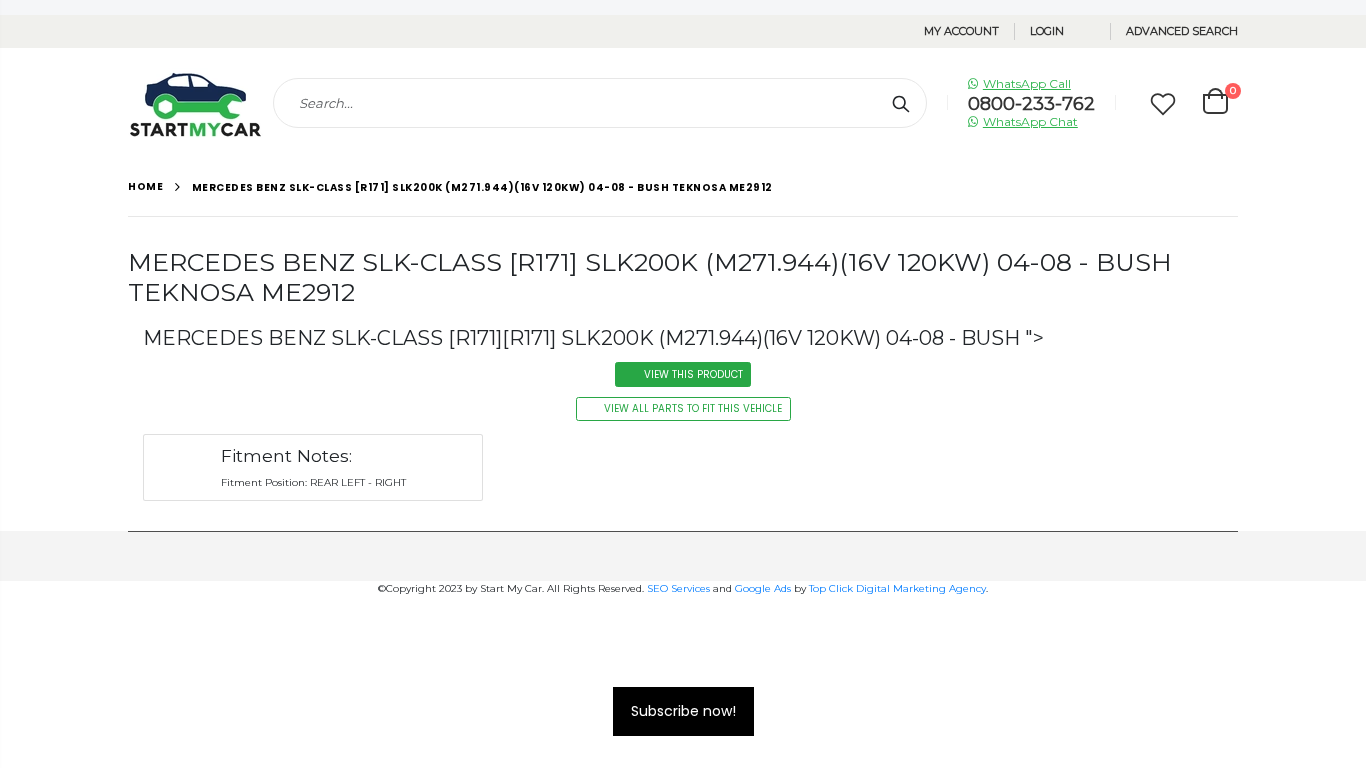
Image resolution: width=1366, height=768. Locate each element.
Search (901, 103)
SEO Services (678, 588)
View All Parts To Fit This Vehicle (693, 408)
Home (145, 186)
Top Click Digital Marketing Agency (897, 588)
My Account (961, 31)
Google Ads (763, 588)
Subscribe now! (683, 711)
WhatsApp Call (1027, 83)
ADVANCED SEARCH (1182, 31)
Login (1047, 31)
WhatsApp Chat (1030, 121)
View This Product (693, 374)
